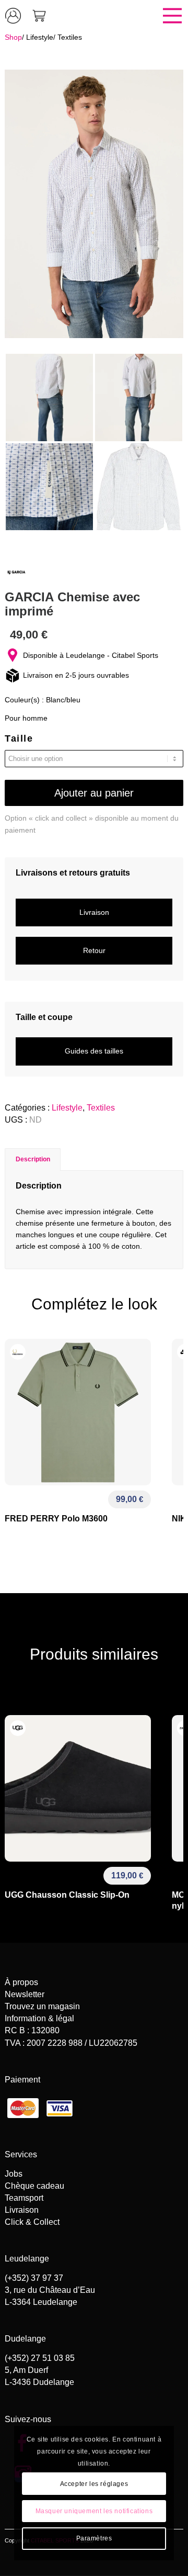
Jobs (14, 2174)
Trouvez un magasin (42, 2006)
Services (21, 2154)
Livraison (94, 912)
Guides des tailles (94, 1051)
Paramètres (94, 2538)
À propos (21, 1982)
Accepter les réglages (94, 2484)
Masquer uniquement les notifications (94, 2511)
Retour (94, 950)
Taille (19, 738)
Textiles (70, 37)
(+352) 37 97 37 (34, 2278)
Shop (13, 37)
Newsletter (25, 1994)
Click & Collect (32, 2222)
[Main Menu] (120, 16)
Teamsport (24, 2198)
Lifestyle (40, 37)
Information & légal (39, 2018)
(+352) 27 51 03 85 (40, 2358)
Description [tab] (33, 1159)
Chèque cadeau (34, 2186)
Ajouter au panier (94, 793)
